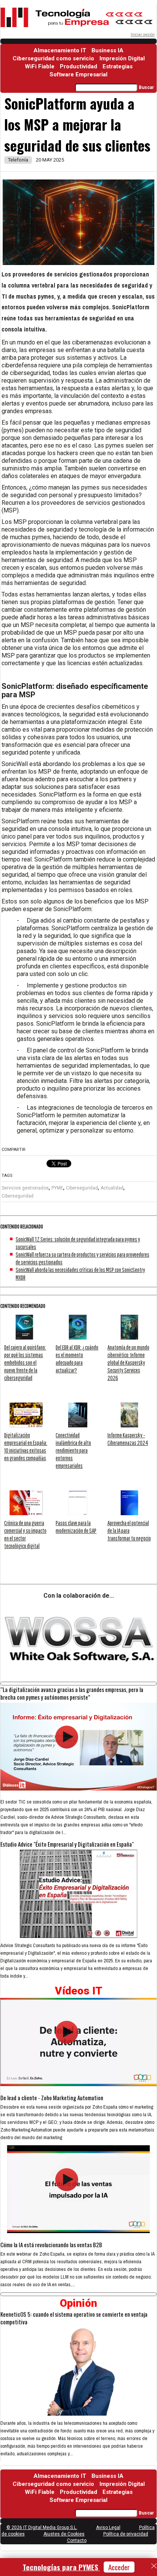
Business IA (107, 50)
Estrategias (118, 66)
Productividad (78, 66)
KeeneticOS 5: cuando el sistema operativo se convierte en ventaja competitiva (74, 2318)
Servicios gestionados (25, 1188)
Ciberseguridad (82, 1188)
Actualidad (112, 1188)
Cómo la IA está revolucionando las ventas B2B (51, 2245)
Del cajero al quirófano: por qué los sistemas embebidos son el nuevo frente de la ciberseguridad (25, 1362)
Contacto (77, 2540)
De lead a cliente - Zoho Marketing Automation (52, 2098)
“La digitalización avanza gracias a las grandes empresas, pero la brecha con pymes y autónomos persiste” (72, 1693)
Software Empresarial (78, 74)
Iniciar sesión (143, 35)
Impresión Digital (122, 58)
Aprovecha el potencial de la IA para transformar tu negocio (129, 1530)
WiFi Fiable (40, 66)
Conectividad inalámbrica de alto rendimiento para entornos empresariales (73, 1450)
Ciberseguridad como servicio (53, 58)
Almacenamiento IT (60, 50)
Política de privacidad (126, 2534)
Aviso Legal (108, 2528)
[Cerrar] (154, 2566)
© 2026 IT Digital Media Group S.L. (42, 2528)
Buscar (146, 87)
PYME (57, 1188)
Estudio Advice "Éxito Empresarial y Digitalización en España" (67, 1844)
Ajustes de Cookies (64, 2534)
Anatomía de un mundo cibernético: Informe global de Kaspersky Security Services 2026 (128, 1362)
